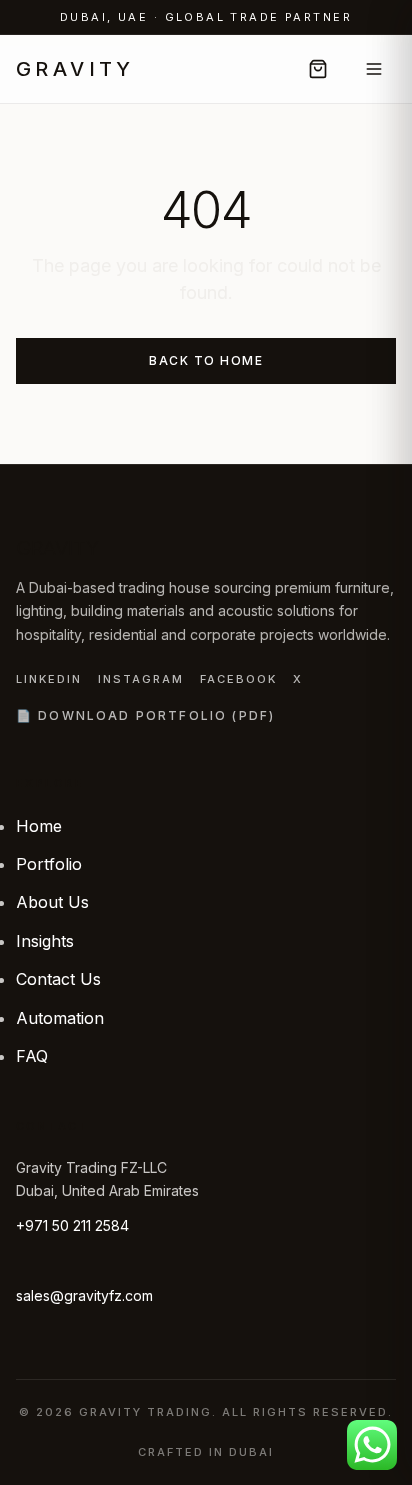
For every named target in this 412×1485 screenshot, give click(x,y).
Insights (45, 941)
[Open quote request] (318, 69)
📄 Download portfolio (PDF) (145, 715)
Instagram (141, 679)
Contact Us (58, 979)
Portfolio (49, 864)
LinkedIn (49, 679)
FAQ (32, 1056)
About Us (52, 902)
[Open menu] (374, 69)
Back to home (206, 360)
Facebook (238, 679)
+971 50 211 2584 (72, 1225)
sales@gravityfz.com (84, 1295)
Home (39, 826)
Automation (60, 1018)
